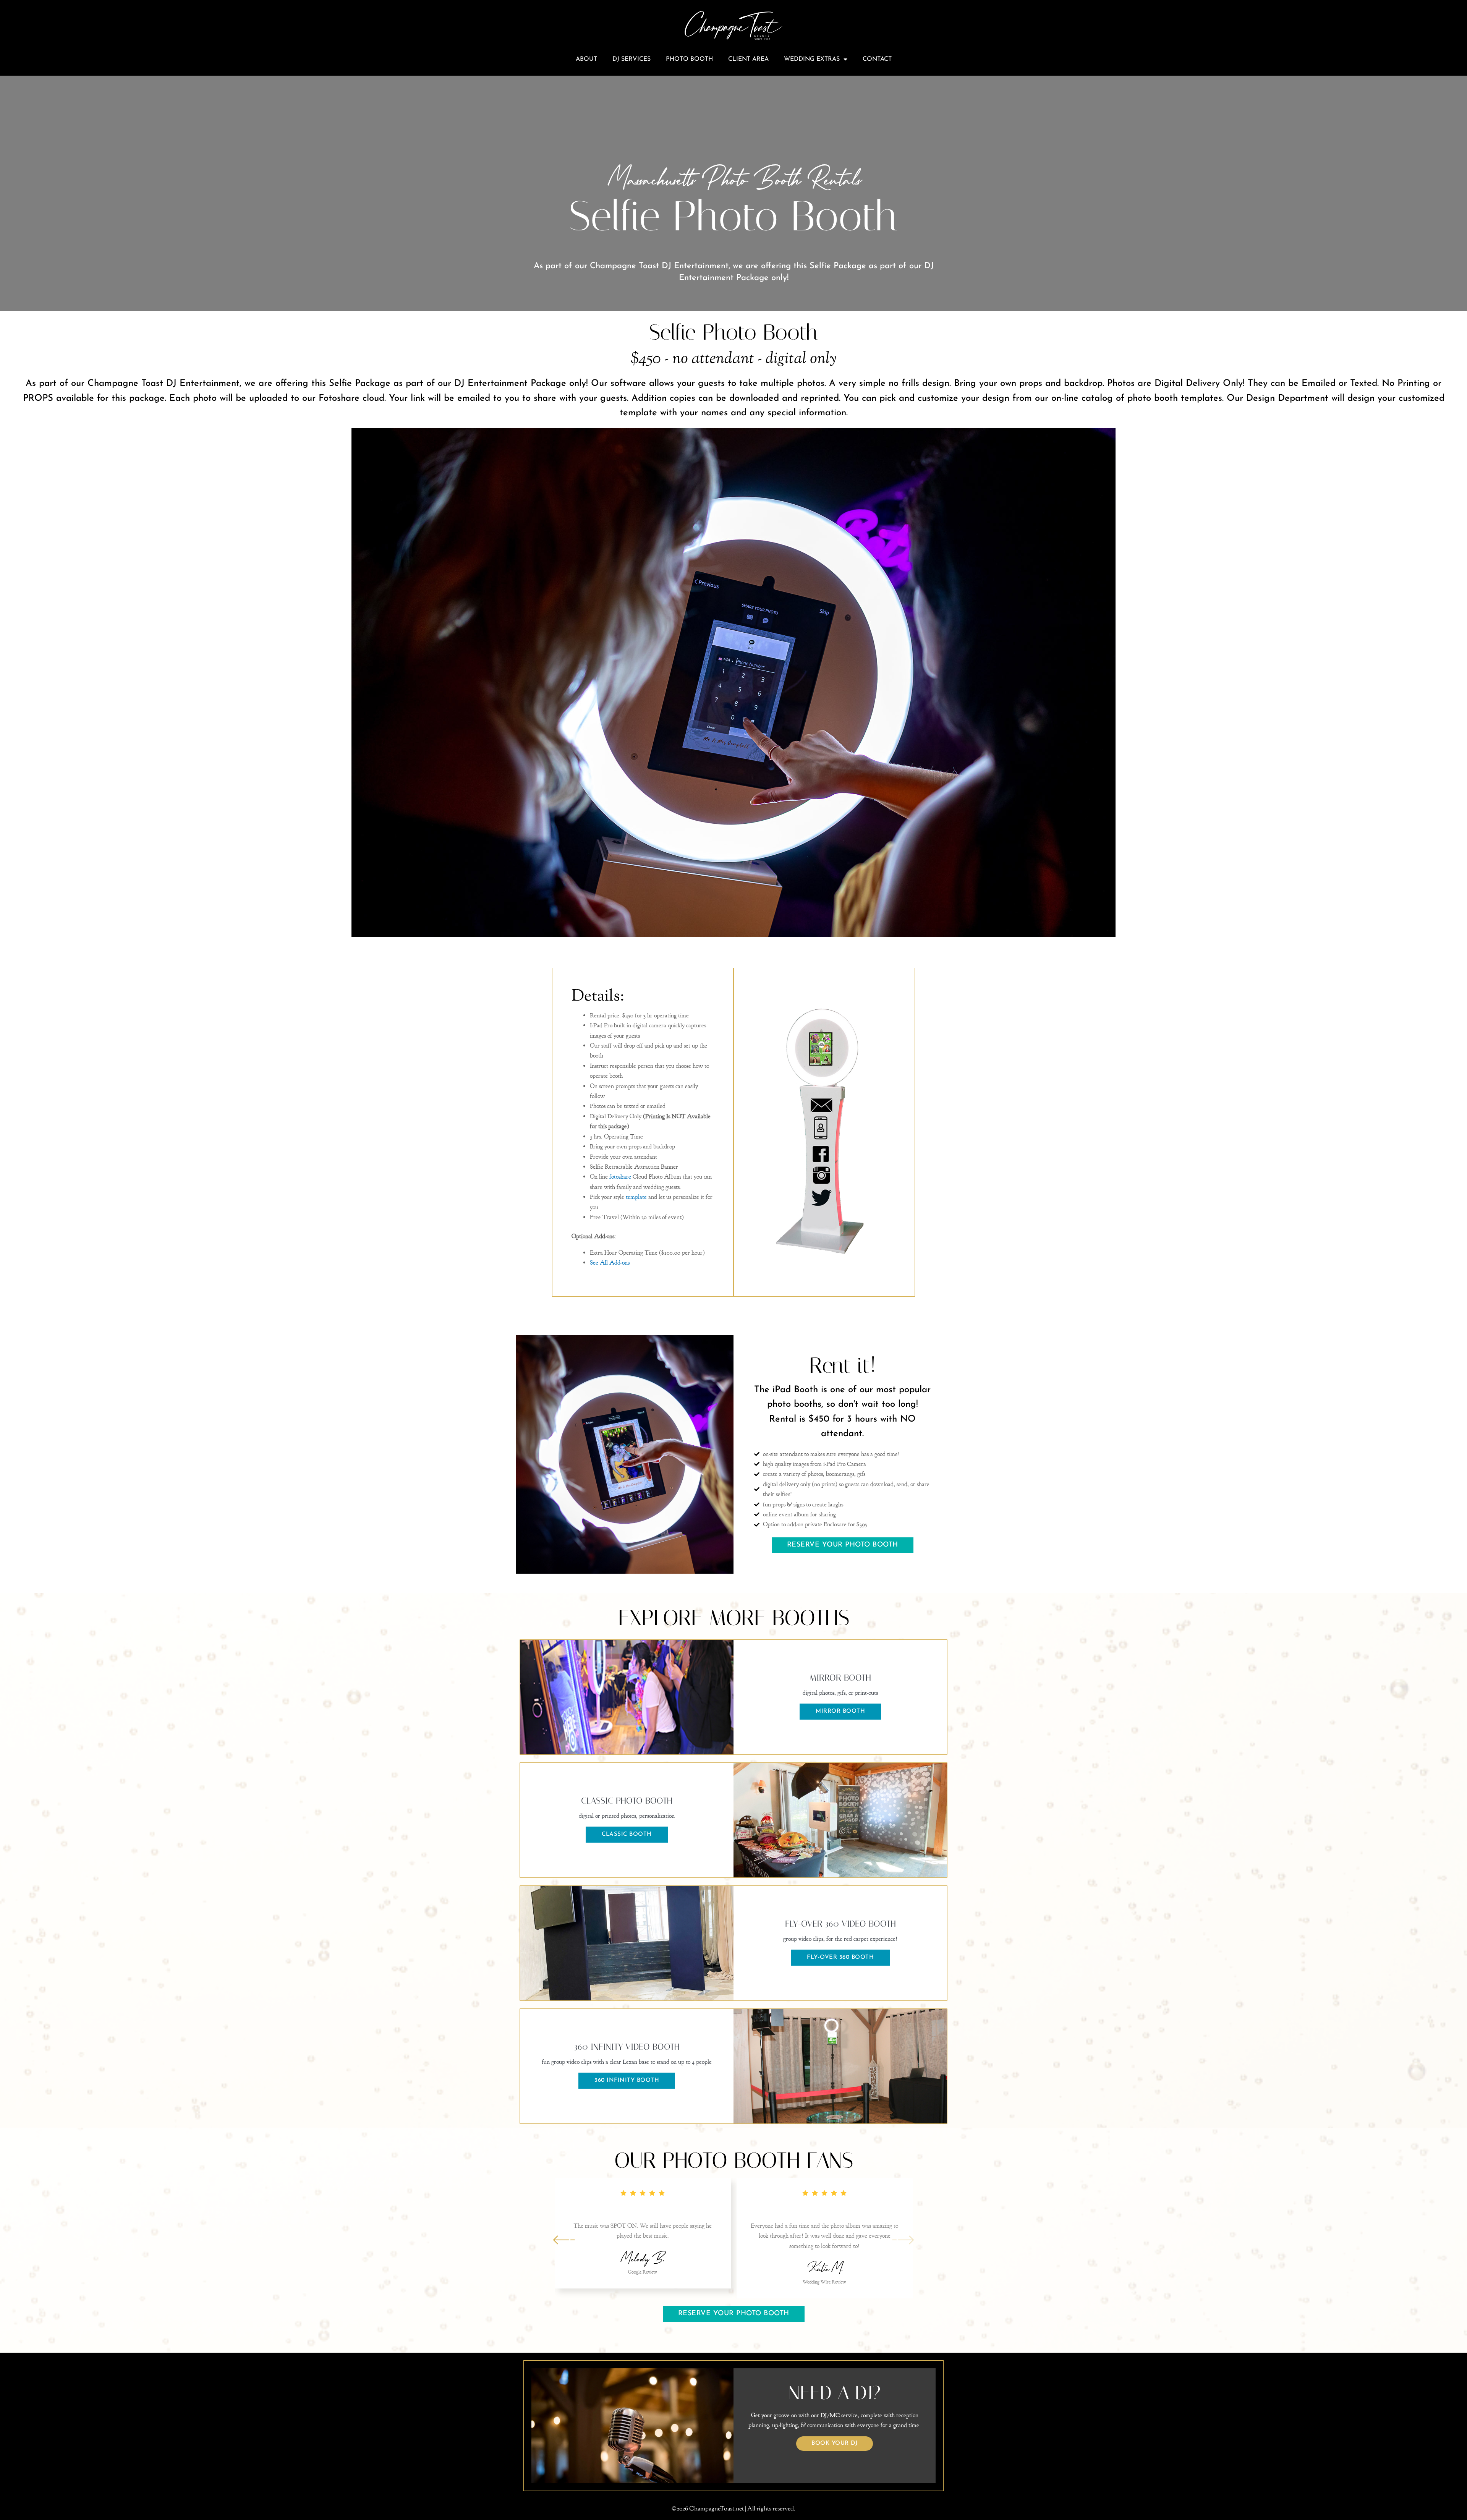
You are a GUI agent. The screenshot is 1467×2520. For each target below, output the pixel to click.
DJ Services (631, 59)
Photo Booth (689, 59)
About (586, 59)
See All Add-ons (610, 1263)
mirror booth (840, 1711)
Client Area (748, 59)
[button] (903, 2239)
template (636, 1197)
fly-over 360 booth (840, 1957)
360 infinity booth (627, 2080)
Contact (877, 59)
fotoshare (620, 1177)
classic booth (627, 1834)
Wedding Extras (812, 59)
